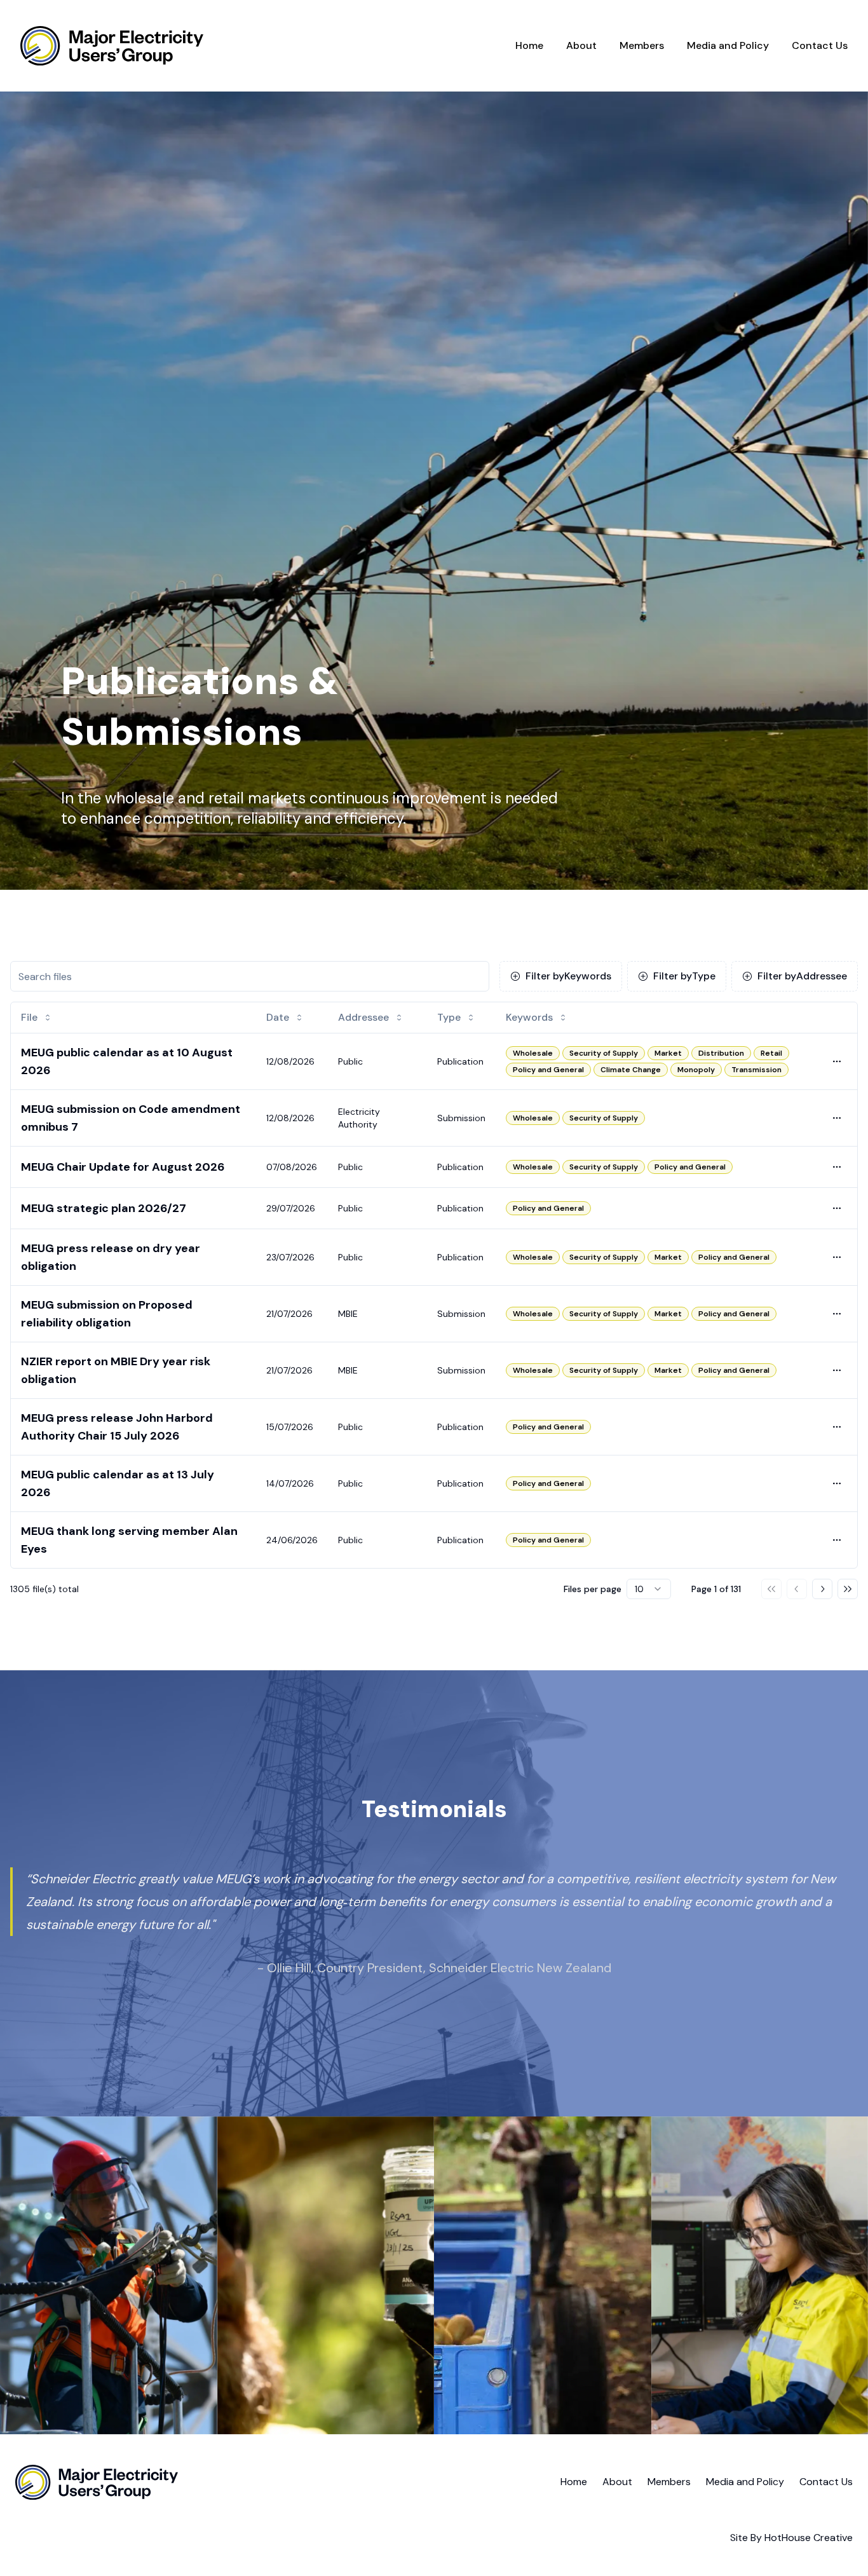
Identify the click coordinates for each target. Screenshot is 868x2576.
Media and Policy (728, 45)
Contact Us (820, 45)
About (581, 45)
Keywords (568, 976)
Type (684, 976)
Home (529, 45)
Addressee (802, 976)
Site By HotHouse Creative (791, 2538)
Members (642, 45)
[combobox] (649, 1589)
